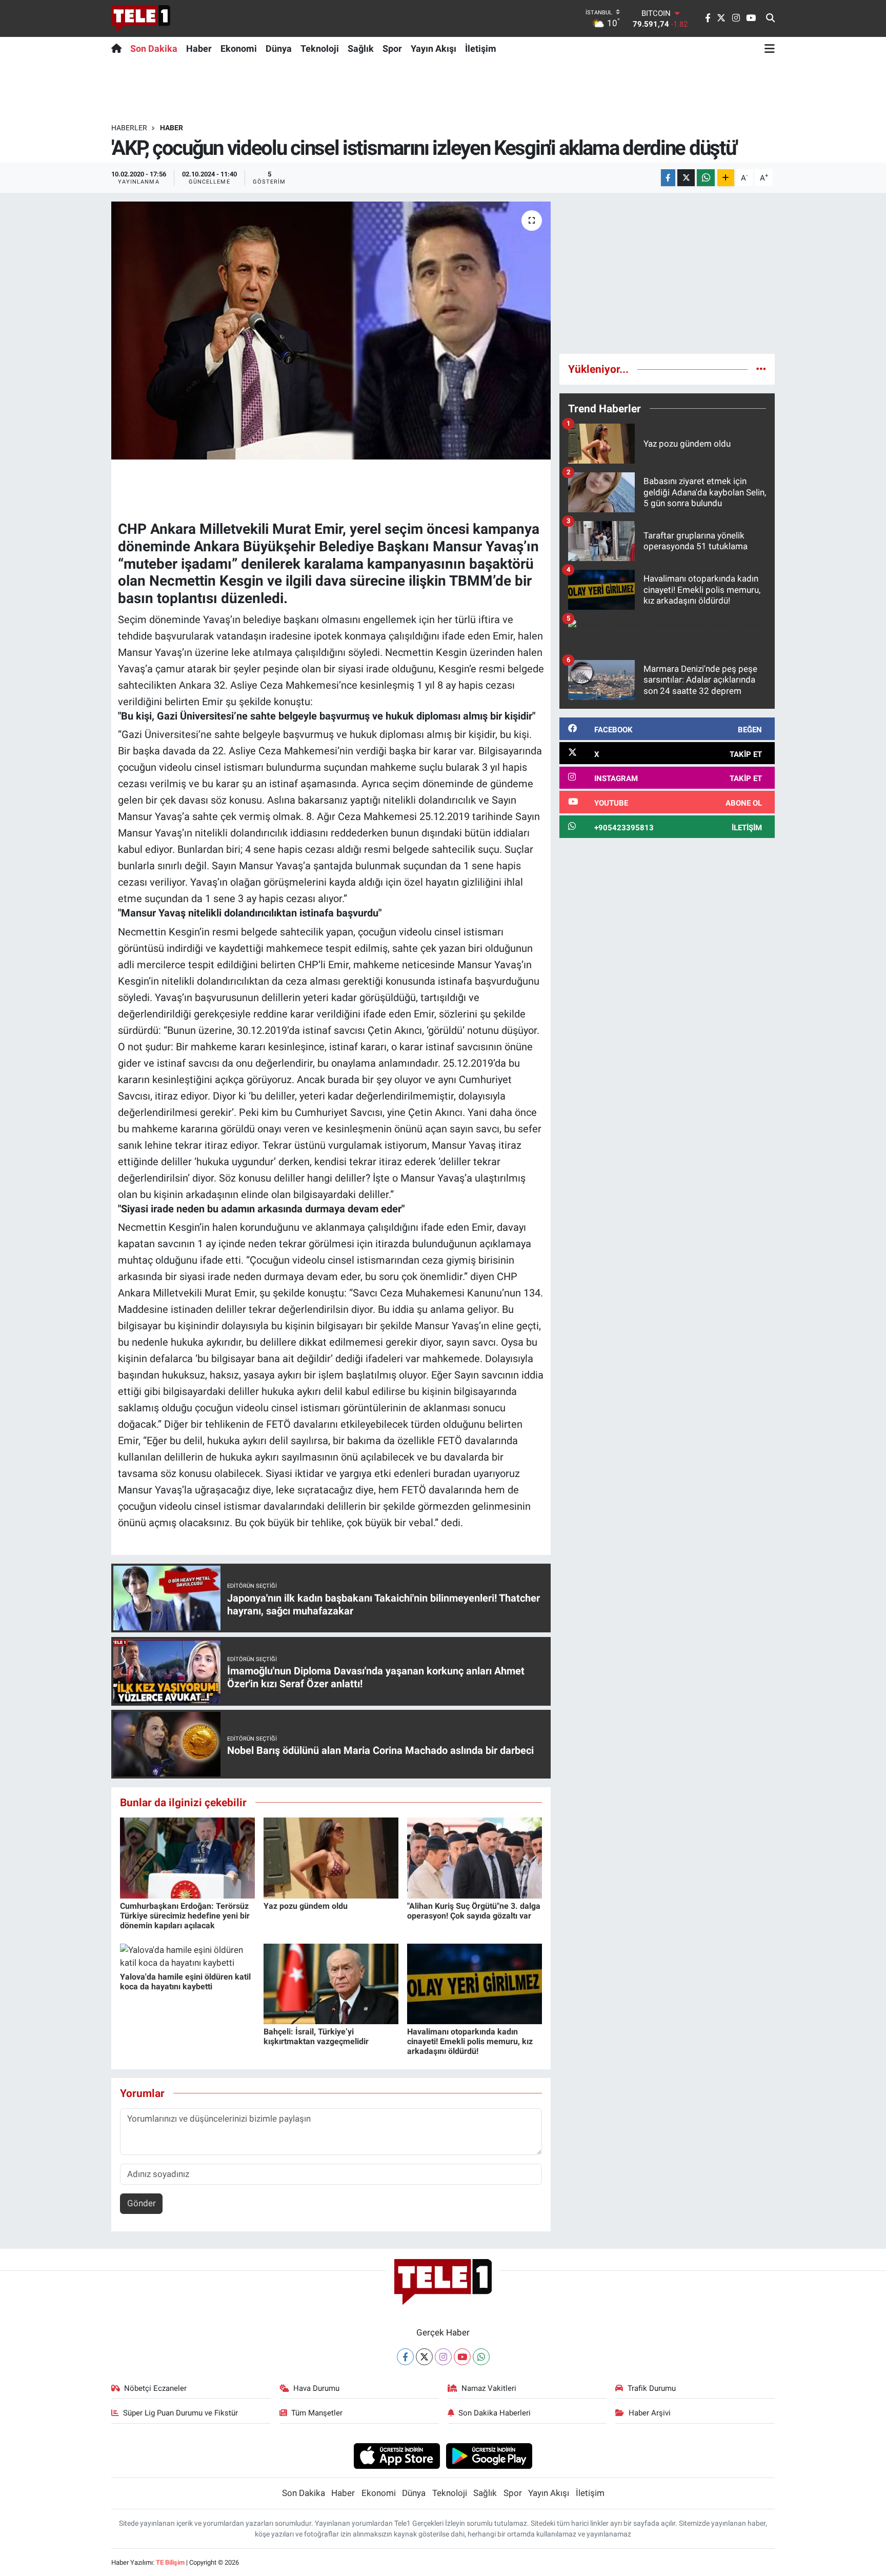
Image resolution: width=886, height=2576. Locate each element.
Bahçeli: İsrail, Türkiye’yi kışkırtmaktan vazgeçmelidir (316, 2036)
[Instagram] (443, 2357)
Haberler (129, 128)
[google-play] (489, 2455)
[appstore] (397, 2455)
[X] (424, 2357)
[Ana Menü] (770, 48)
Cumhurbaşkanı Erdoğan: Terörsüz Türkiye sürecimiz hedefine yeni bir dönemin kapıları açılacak (185, 1916)
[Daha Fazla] (726, 178)
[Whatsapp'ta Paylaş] (706, 178)
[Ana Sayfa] (119, 48)
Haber (199, 48)
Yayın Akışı (434, 48)
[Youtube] (462, 2357)
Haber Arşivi (650, 2413)
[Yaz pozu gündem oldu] (331, 1858)
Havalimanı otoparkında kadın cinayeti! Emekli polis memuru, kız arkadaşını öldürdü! (470, 2041)
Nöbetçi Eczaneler (155, 2388)
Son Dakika (154, 48)
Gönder (142, 2203)
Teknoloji (320, 48)
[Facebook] (405, 2357)
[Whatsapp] (481, 2357)
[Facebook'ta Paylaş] (668, 178)
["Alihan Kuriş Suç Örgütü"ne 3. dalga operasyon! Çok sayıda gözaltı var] (475, 1858)
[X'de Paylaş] (686, 178)
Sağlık (361, 48)
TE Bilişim (170, 2562)
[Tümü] (761, 369)
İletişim (481, 48)
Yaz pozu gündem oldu (306, 1906)
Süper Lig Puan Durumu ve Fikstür (180, 2413)
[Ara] (770, 18)
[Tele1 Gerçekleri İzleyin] (141, 18)
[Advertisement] (667, 273)
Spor (392, 48)
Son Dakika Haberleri (495, 2413)
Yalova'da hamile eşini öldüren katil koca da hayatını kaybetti (185, 1982)
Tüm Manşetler (317, 2413)
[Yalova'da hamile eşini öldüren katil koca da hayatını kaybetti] (187, 1956)
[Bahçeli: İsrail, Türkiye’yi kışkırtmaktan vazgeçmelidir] (331, 1983)
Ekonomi (239, 48)
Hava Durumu (316, 2388)
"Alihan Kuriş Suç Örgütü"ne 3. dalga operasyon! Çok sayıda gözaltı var (474, 1911)
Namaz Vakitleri (489, 2388)
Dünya (279, 48)
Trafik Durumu (652, 2388)
